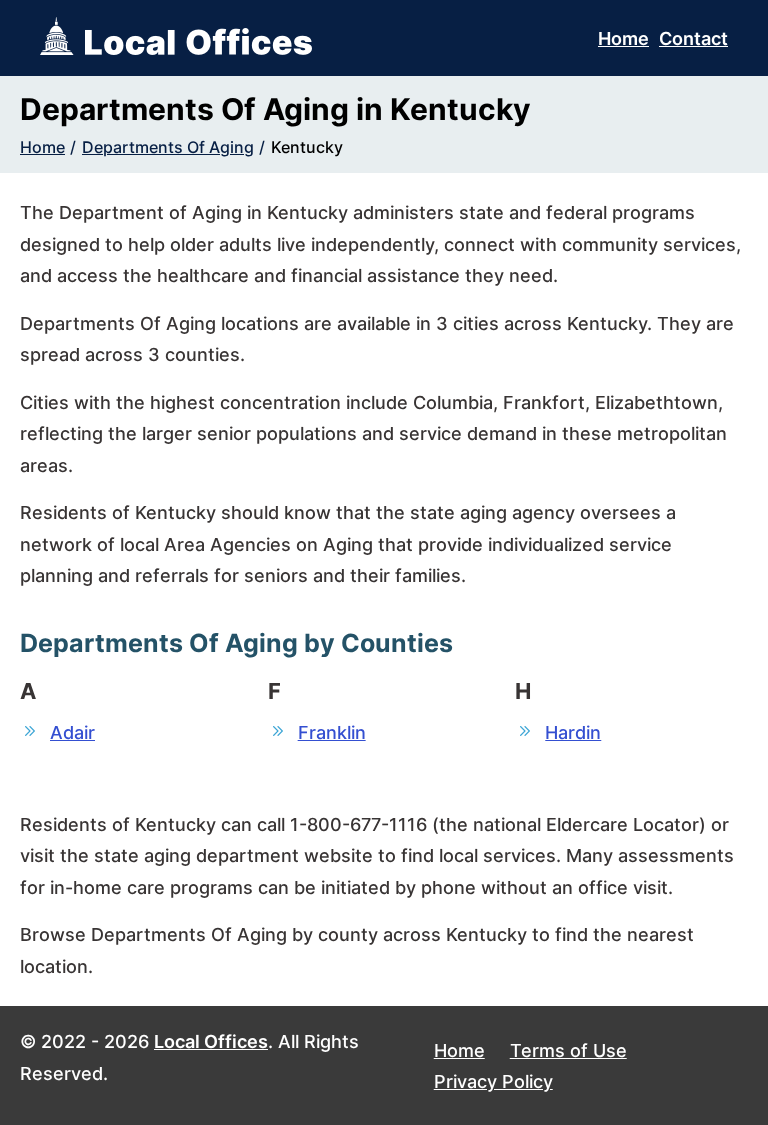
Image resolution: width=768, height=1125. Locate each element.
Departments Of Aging (168, 147)
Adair (72, 732)
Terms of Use (568, 1050)
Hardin (573, 732)
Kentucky (307, 147)
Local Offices (211, 1041)
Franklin (332, 732)
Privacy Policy (493, 1081)
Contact (693, 38)
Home (623, 38)
